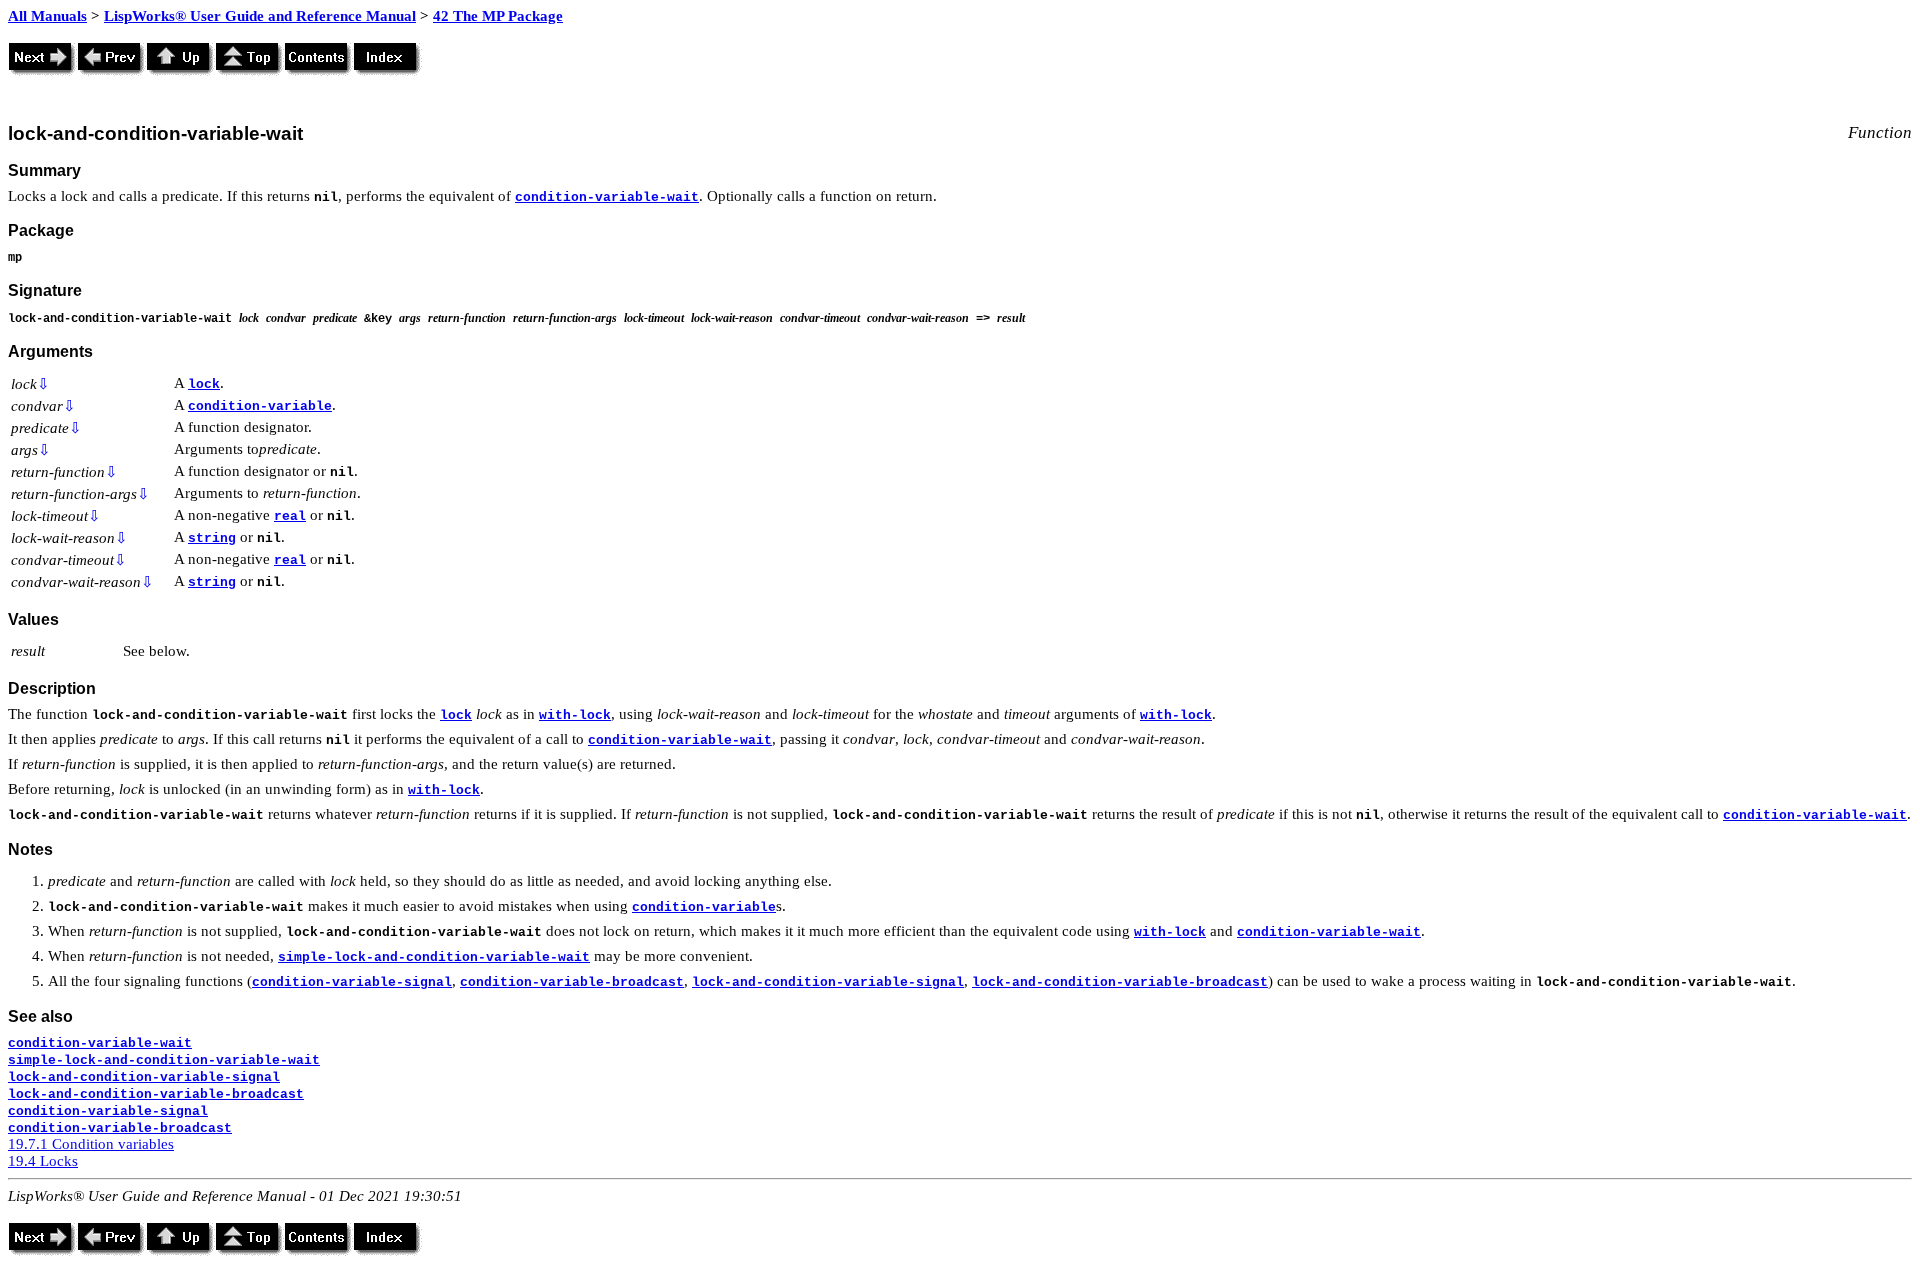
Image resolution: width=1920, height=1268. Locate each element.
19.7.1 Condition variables (91, 1144)
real (290, 516)
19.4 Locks (43, 1161)
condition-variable (260, 406)
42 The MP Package (498, 16)
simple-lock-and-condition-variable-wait (434, 957)
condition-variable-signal (352, 982)
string (212, 538)
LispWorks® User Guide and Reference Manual (260, 16)
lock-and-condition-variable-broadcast (1120, 982)
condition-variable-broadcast (572, 982)
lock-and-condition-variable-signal (828, 982)
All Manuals (47, 16)
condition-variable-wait (607, 197)
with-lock (575, 715)
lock (204, 384)
